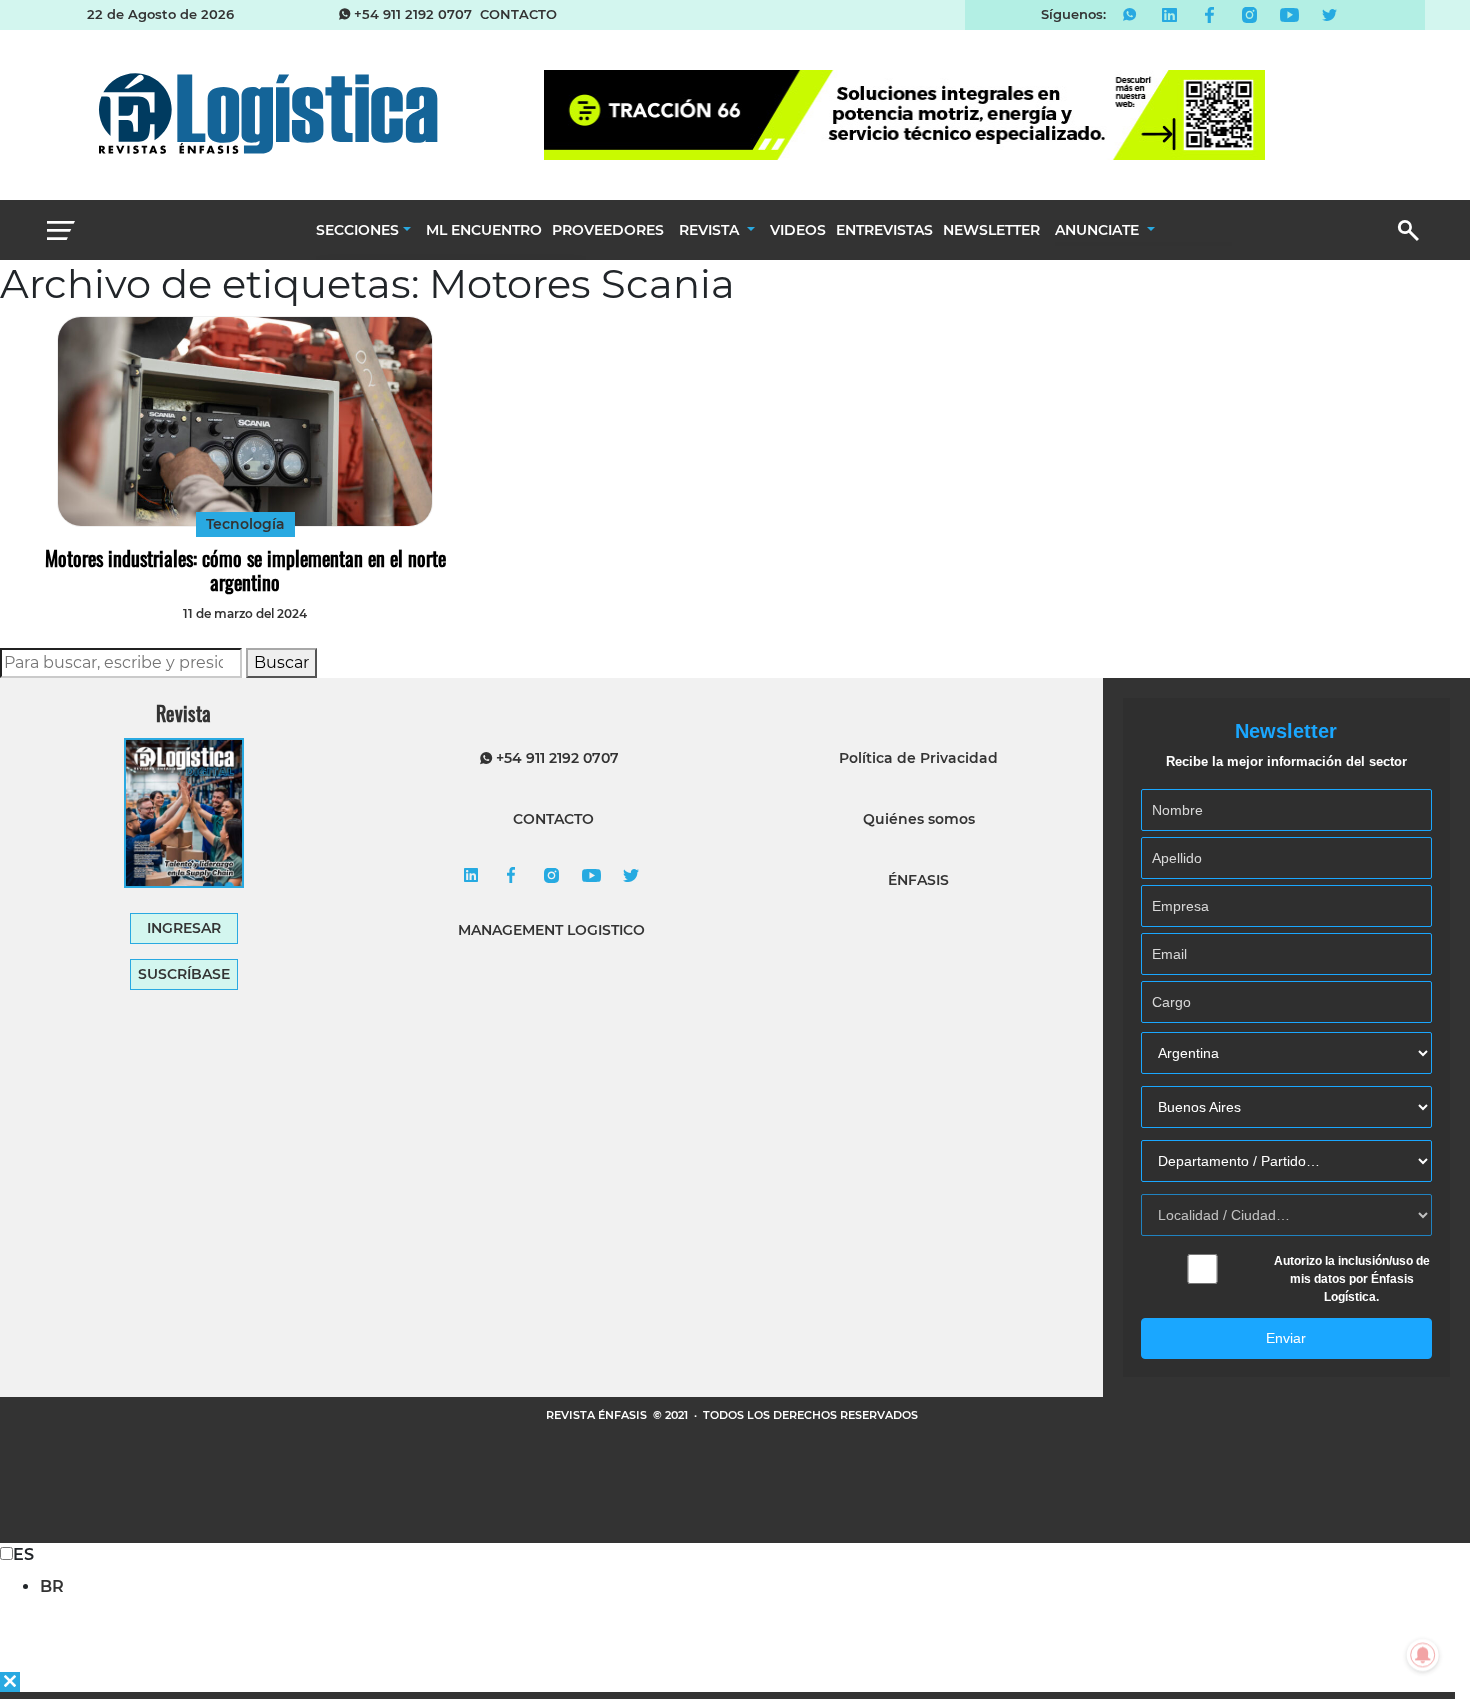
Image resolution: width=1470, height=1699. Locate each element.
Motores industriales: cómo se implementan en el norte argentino (245, 570)
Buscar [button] (281, 662)
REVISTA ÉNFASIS (598, 1415)
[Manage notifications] (1423, 1655)
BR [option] (52, 1586)
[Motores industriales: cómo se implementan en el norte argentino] (244, 421)
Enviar (1286, 1338)
